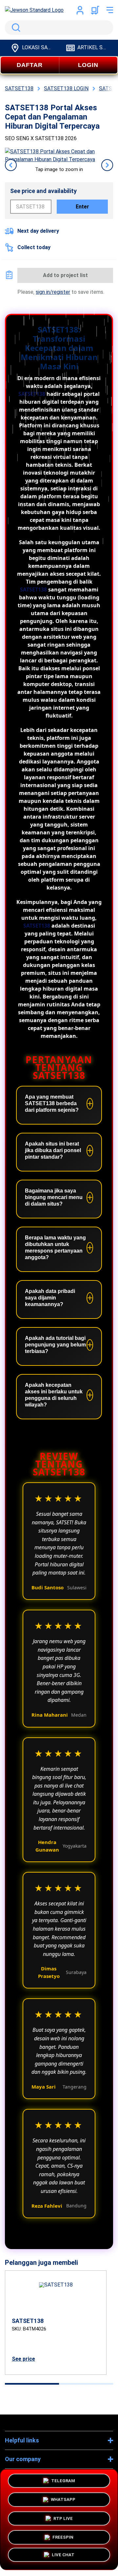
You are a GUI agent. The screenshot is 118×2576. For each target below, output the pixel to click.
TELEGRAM (63, 2481)
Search (15, 28)
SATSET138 (32, 394)
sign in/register (53, 292)
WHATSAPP (63, 2500)
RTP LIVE (63, 2519)
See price (23, 2359)
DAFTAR (30, 65)
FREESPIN (63, 2537)
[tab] (32, 2384)
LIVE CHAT (63, 2556)
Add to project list (65, 275)
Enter (82, 207)
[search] (59, 28)
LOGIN (88, 65)
